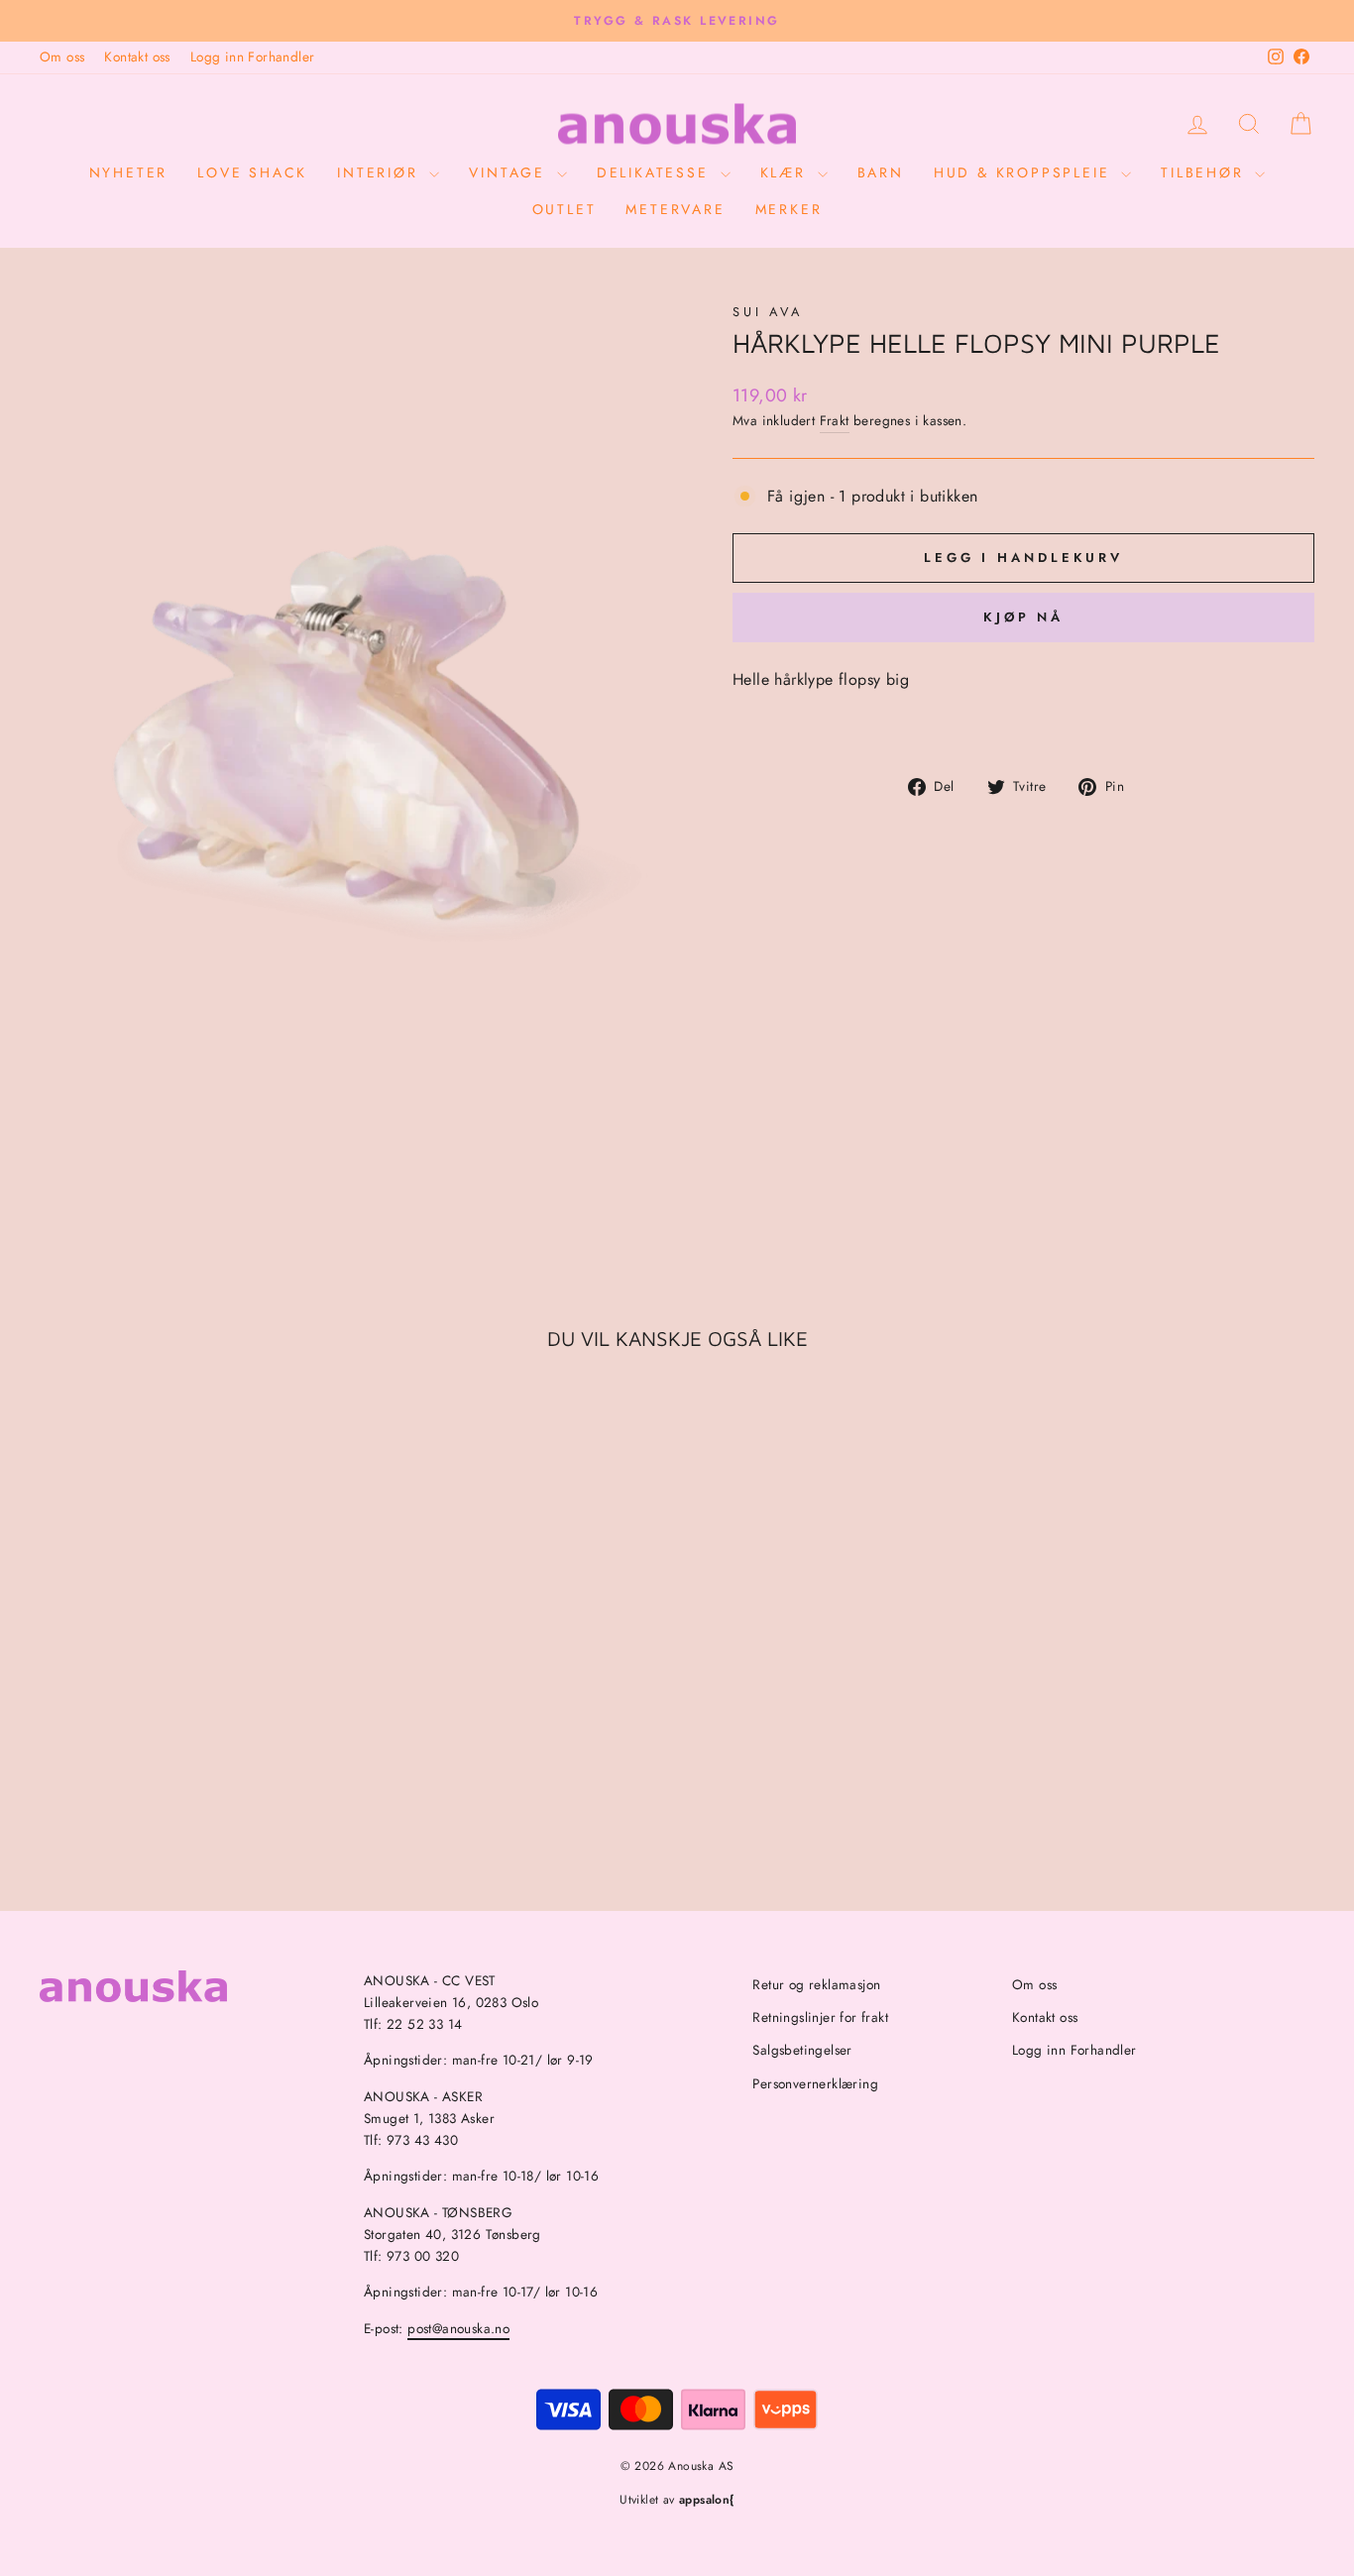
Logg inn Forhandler (253, 56)
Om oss (62, 56)
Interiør (381, 172)
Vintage (510, 172)
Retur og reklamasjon (816, 1984)
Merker (789, 209)
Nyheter (129, 172)
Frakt (835, 420)
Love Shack (252, 172)
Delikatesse (656, 172)
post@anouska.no (458, 2328)
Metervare (675, 209)
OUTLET (564, 209)
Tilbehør (1205, 172)
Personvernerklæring (815, 2083)
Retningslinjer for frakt (820, 2017)
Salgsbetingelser (802, 2050)
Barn (881, 172)
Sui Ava (768, 312)
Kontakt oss (137, 56)
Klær (787, 172)
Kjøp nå (1023, 617)
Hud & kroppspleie (1025, 172)
